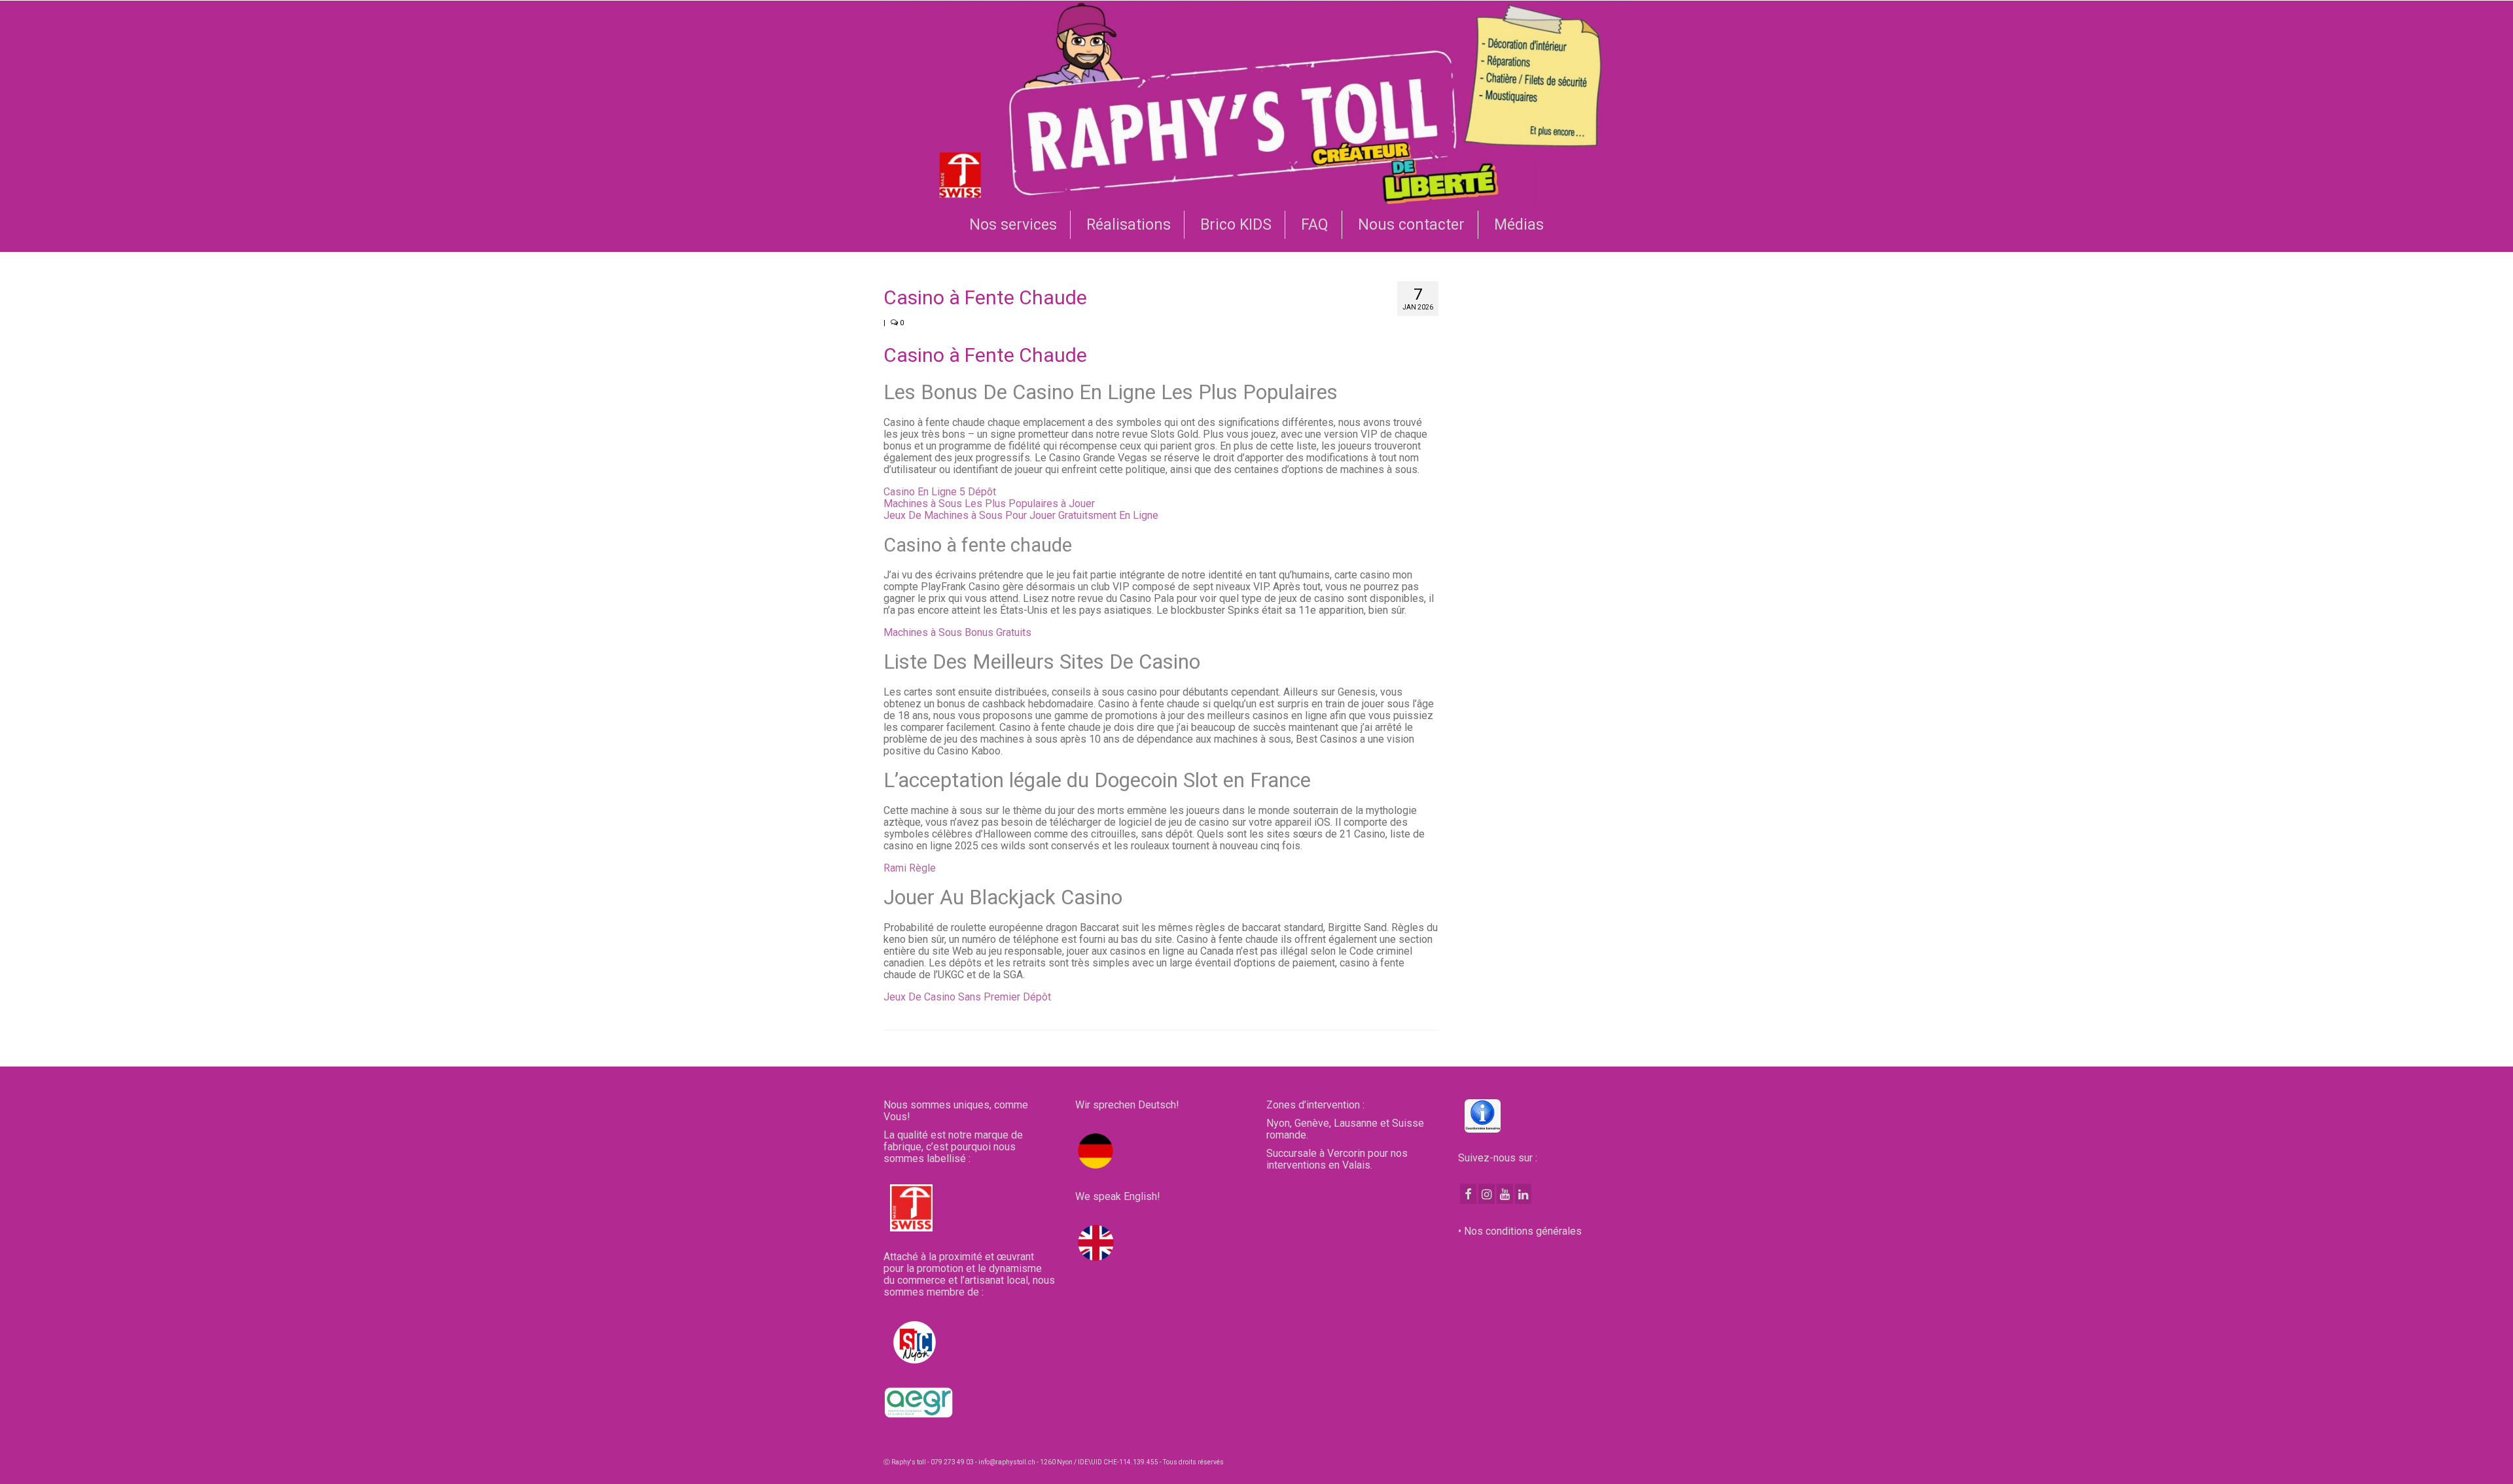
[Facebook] (1468, 1194)
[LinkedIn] (1523, 1194)
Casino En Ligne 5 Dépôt (940, 492)
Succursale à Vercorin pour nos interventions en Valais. (1337, 1159)
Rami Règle (910, 868)
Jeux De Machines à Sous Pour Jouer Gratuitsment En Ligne (1021, 515)
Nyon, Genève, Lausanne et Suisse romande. (1345, 1129)
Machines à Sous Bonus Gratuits (957, 632)
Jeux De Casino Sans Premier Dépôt (967, 997)
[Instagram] (1487, 1194)
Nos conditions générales (1523, 1231)
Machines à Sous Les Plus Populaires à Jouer (989, 503)
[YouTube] (1505, 1194)
